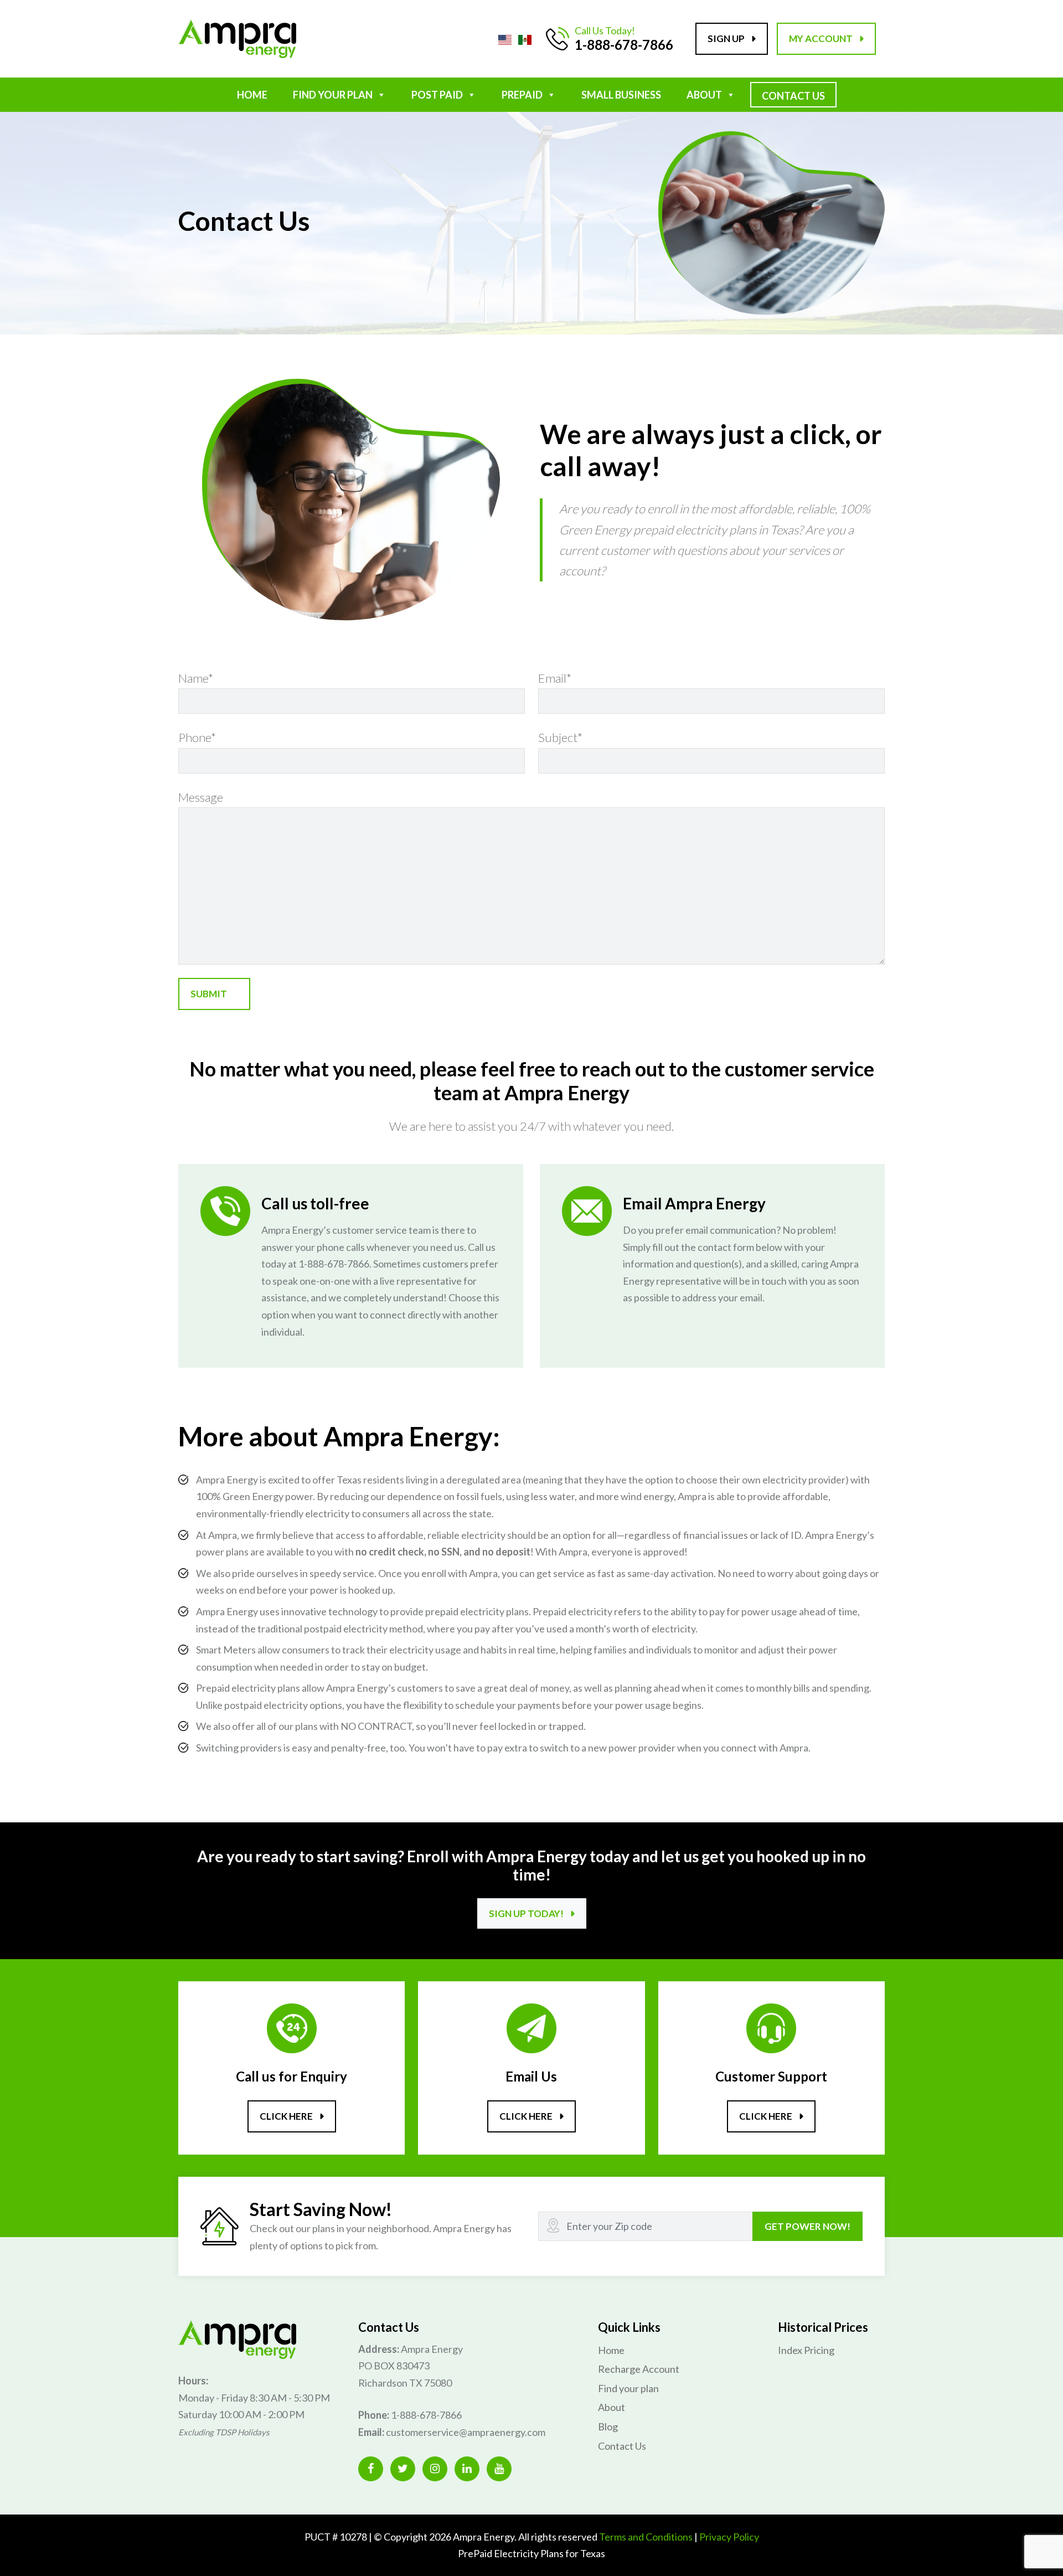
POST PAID (437, 95)
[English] (505, 38)
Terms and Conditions (646, 2537)
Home (252, 95)
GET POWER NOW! (807, 2226)
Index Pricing (806, 2350)
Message (201, 797)
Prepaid (522, 95)
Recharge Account (639, 2369)
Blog (608, 2426)
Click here (286, 2116)
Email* (555, 678)
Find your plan (628, 2388)
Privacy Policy (729, 2537)
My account (821, 38)
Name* (196, 678)
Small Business (621, 95)
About (704, 95)
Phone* (197, 737)
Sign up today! (526, 1913)
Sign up (726, 38)
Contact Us (793, 96)
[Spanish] (525, 38)
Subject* (560, 737)
